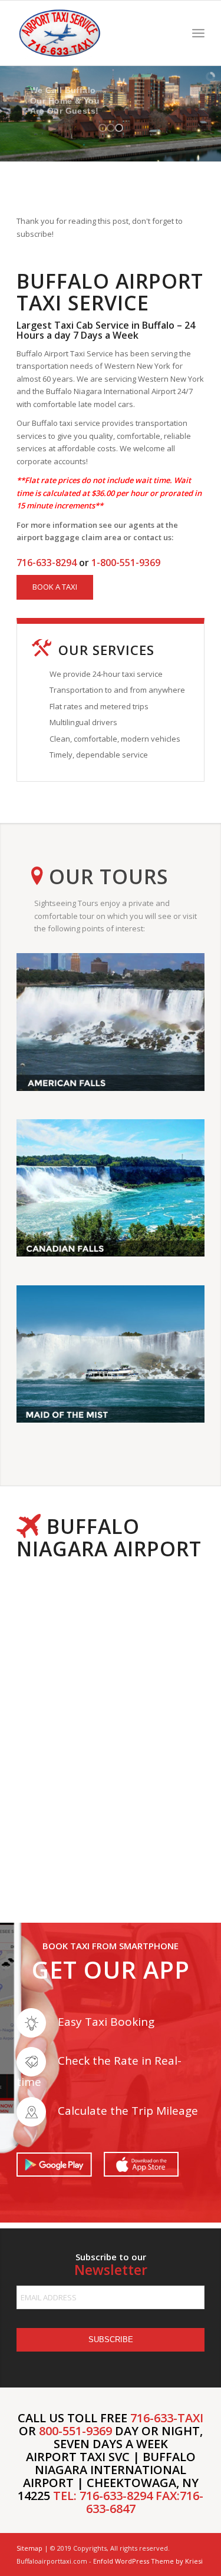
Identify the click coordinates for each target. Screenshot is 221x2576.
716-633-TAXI (167, 2418)
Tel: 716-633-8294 (103, 2496)
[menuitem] (198, 33)
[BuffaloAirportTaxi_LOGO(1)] (92, 33)
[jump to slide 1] (103, 128)
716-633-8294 (47, 563)
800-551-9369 (75, 2431)
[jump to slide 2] (111, 128)
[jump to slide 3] (119, 128)
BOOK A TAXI (55, 587)
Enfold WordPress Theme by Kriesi (148, 2561)
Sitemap (29, 2548)
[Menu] (198, 33)
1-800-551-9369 (126, 563)
